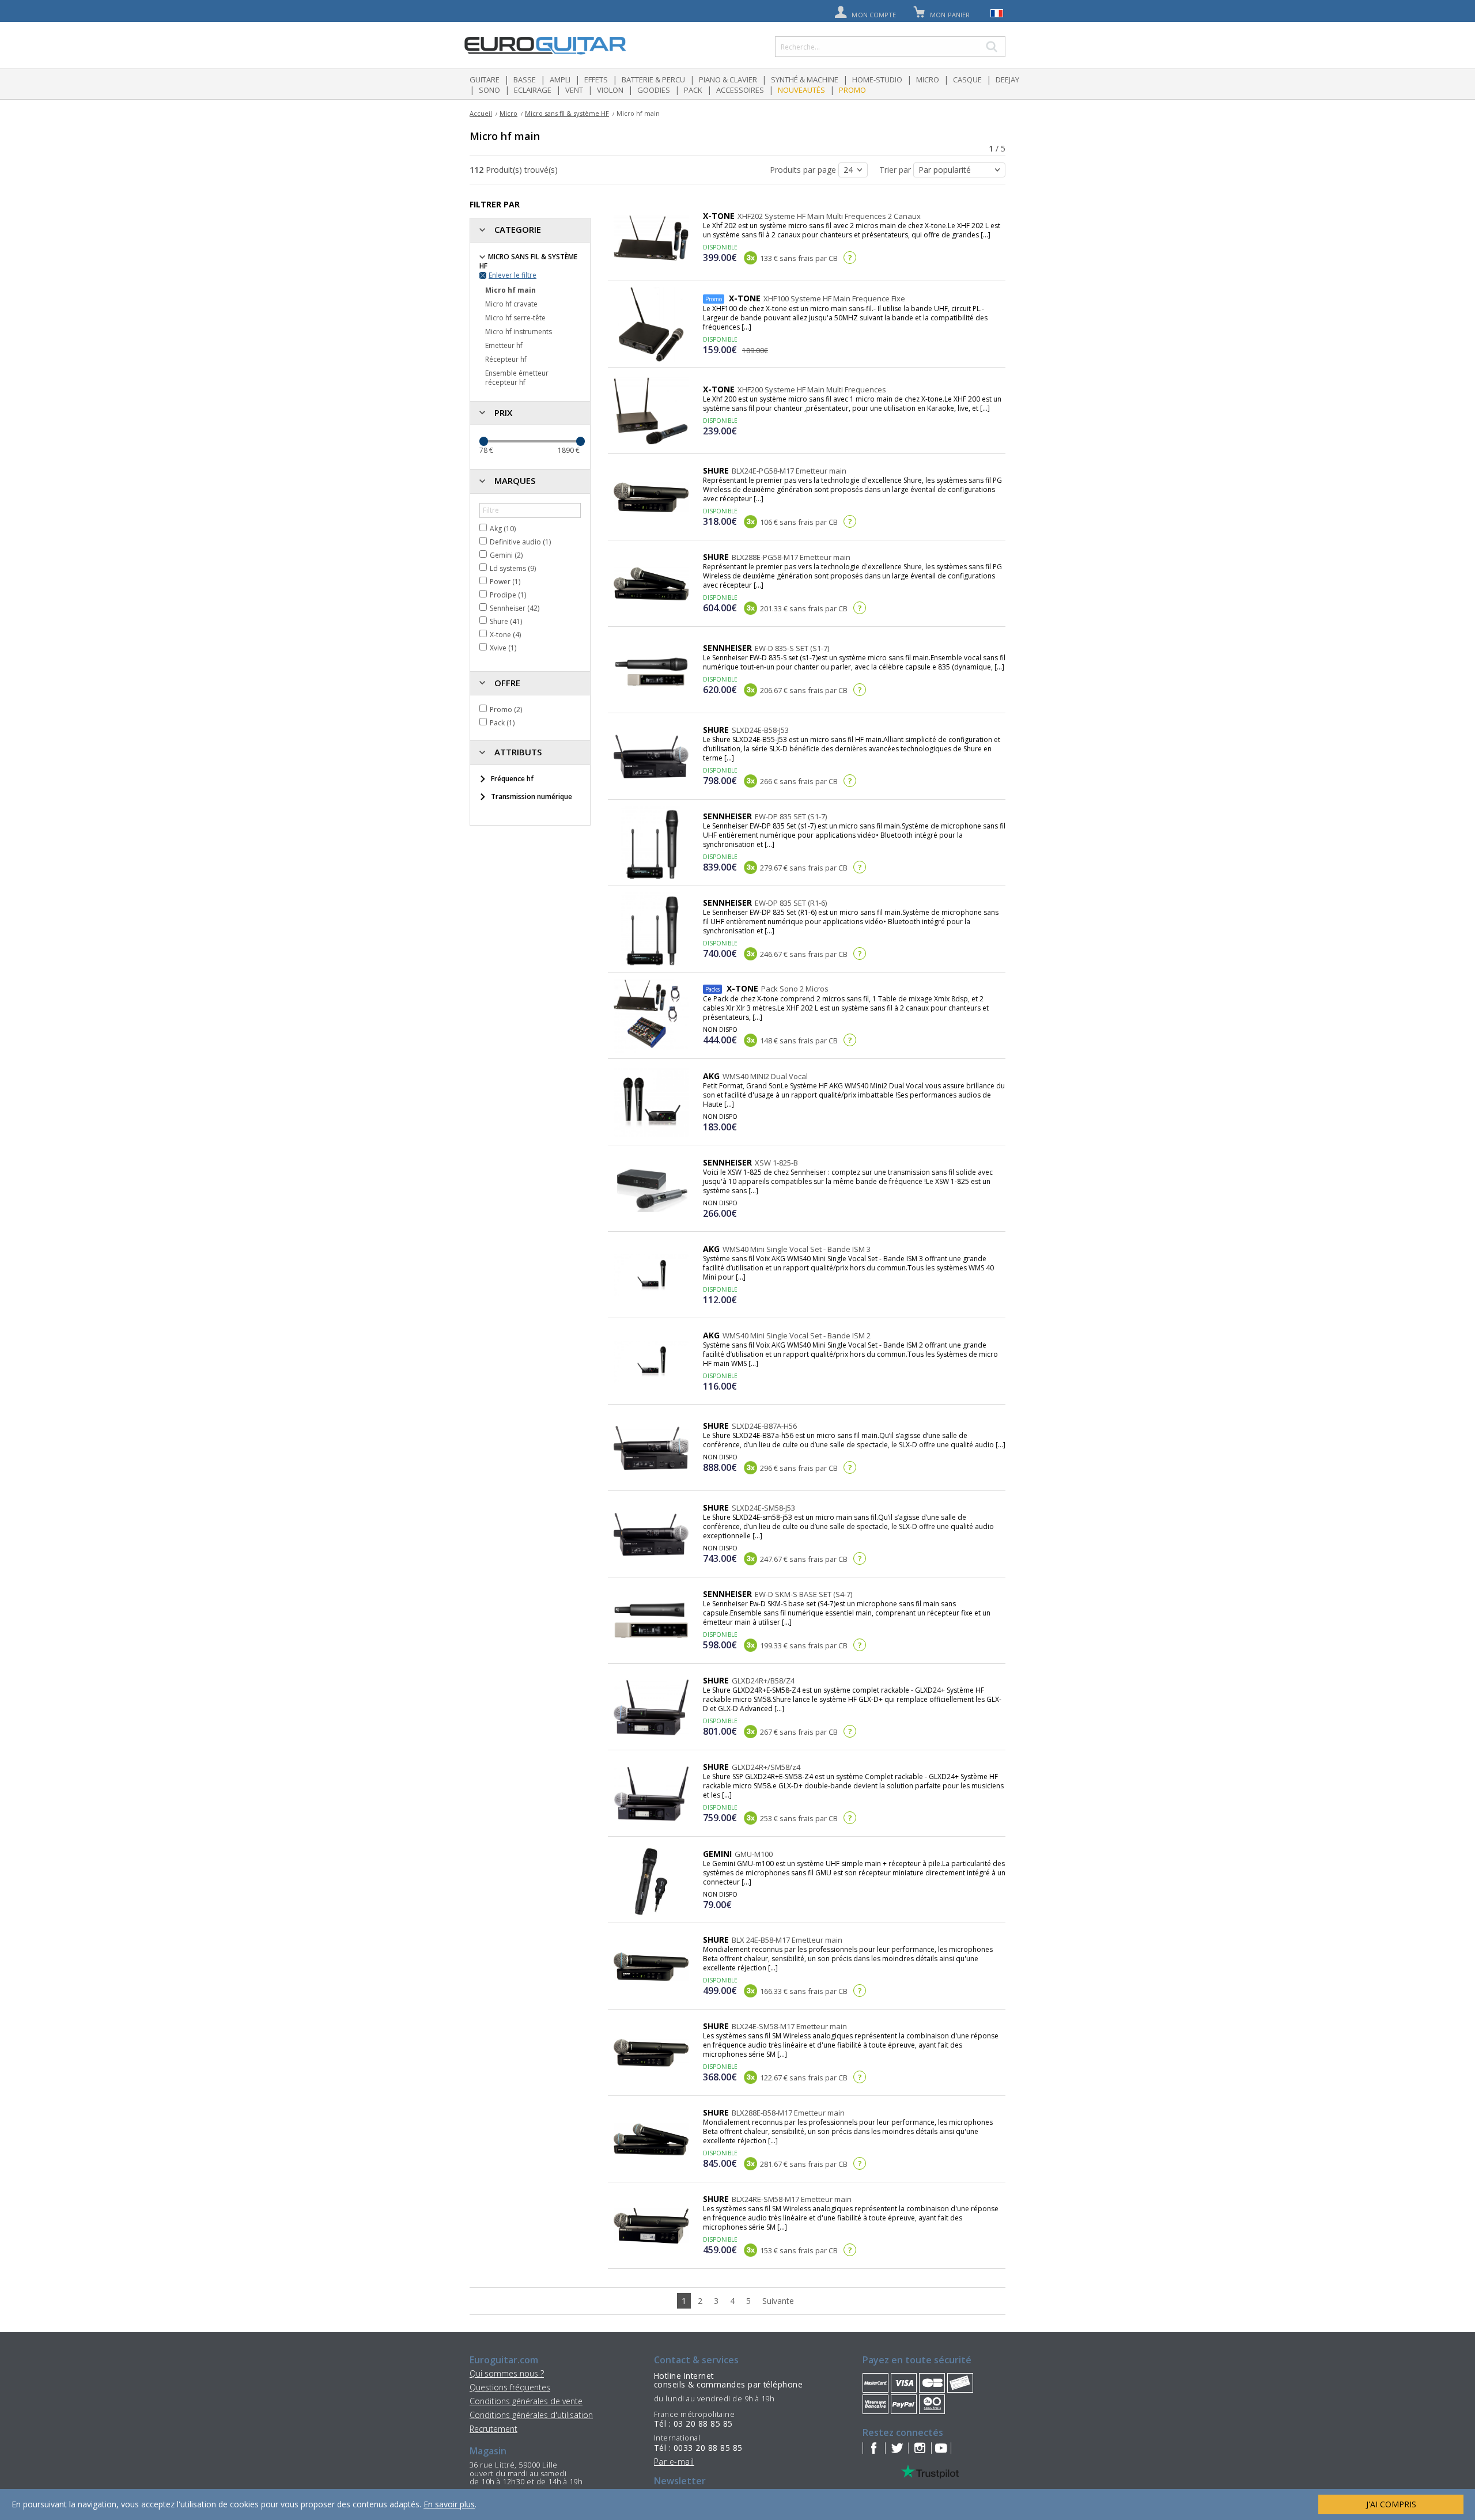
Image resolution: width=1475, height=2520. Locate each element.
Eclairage (533, 90)
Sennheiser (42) (515, 608)
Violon (610, 90)
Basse (525, 80)
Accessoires (740, 90)
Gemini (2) (506, 555)
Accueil (481, 113)
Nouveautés (801, 90)
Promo (852, 90)
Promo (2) (506, 710)
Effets (596, 80)
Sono (489, 90)
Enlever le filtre (513, 275)
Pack (693, 90)
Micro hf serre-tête (515, 318)
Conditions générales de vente (526, 2401)
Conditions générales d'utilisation (531, 2415)
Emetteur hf (504, 345)
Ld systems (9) (513, 568)
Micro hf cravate (511, 304)
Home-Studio (877, 80)
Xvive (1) (503, 648)
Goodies (654, 90)
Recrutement (493, 2429)
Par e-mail (674, 2462)
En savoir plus (449, 2504)
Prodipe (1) (508, 595)
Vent (574, 90)
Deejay (1007, 80)
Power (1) (505, 582)
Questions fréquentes (510, 2387)
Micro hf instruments (519, 332)
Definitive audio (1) (520, 542)
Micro (928, 80)
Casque (967, 80)
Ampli (560, 80)
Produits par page (804, 170)
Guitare (485, 80)
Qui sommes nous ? (507, 2373)
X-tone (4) (505, 635)
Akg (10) (503, 529)
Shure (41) (506, 621)
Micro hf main (510, 290)
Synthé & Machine (805, 80)
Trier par (896, 170)
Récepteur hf (506, 359)
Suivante (778, 2301)
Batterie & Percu (653, 80)
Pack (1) (502, 723)
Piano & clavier (728, 80)
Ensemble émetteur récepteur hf (517, 378)
